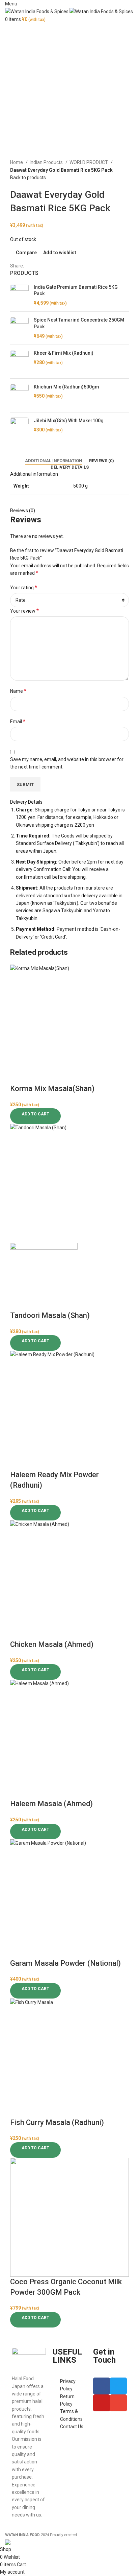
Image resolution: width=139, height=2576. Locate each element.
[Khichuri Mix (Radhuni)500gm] (19, 395)
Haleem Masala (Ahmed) (51, 1804)
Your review (24, 611)
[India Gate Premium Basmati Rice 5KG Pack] (19, 295)
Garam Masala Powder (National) (65, 1963)
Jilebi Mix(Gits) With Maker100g (69, 421)
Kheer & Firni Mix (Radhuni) (64, 353)
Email (18, 721)
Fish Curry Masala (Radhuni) (57, 2122)
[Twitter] (118, 2386)
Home (17, 162)
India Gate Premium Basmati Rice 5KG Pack (76, 290)
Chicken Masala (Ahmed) (52, 1644)
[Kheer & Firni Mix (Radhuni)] (19, 362)
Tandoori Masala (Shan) (50, 1315)
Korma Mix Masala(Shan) (52, 1089)
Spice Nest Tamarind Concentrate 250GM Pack (79, 323)
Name (18, 691)
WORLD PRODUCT (89, 162)
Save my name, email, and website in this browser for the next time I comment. (67, 763)
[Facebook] (102, 2386)
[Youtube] (102, 2403)
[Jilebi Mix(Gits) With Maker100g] (19, 431)
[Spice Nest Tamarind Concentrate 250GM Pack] (19, 328)
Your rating (24, 587)
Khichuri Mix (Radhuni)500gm (66, 387)
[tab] (54, 461)
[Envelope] (118, 2403)
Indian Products (47, 162)
